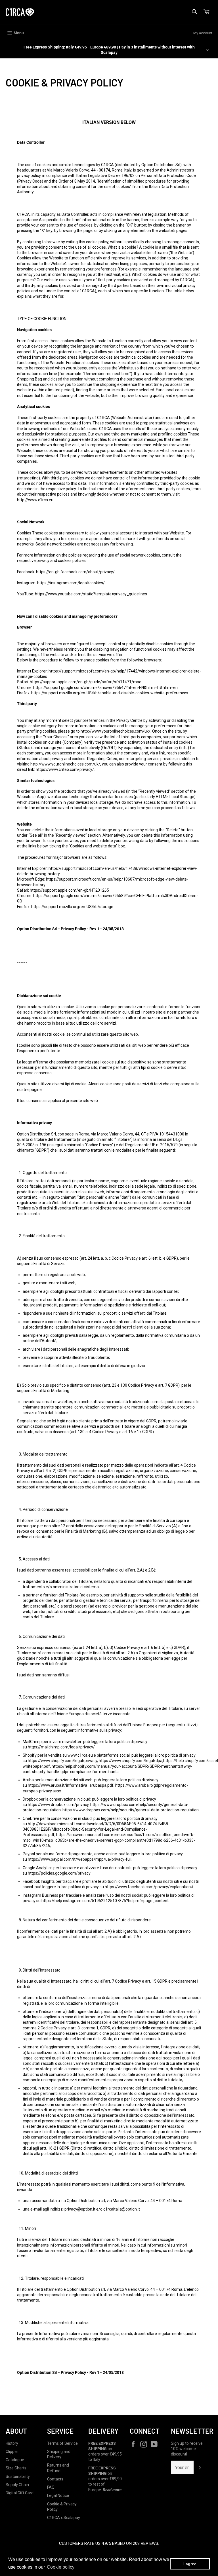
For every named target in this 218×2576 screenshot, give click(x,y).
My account (203, 33)
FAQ (51, 2487)
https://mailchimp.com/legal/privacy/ (61, 1747)
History (12, 2443)
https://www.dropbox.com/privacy (58, 1805)
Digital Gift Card (20, 2493)
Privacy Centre (129, 720)
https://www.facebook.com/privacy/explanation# (149, 1887)
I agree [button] (190, 2564)
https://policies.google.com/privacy (59, 1873)
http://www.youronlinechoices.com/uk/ (116, 731)
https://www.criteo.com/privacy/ (65, 769)
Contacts (55, 2479)
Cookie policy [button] (61, 2567)
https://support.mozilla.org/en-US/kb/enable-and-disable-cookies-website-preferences (110, 693)
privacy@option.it (80, 2209)
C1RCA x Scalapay (64, 2518)
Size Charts (16, 2468)
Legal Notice (58, 2495)
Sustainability (18, 2476)
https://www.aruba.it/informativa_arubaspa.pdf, (71, 1785)
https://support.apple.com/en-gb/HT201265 (69, 890)
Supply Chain (17, 2485)
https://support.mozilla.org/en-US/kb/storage (72, 907)
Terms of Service (62, 2443)
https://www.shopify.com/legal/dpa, (131, 1761)
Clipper (12, 2452)
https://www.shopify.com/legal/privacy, (63, 1761)
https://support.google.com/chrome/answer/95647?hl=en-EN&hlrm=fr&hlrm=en (105, 688)
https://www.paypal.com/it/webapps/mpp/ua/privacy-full (80, 1859)
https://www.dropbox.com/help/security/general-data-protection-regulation (131, 1810)
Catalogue (15, 2460)
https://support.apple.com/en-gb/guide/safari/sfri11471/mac (85, 682)
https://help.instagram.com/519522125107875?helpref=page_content (105, 1901)
